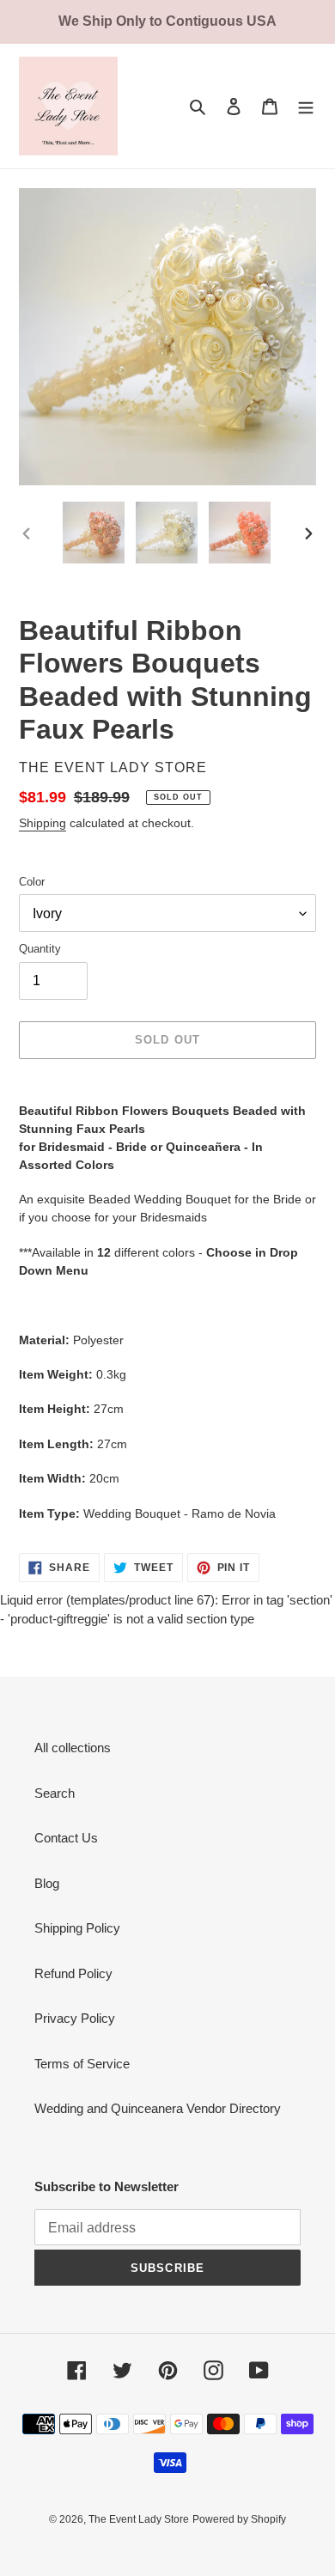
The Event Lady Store (139, 2519)
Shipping (43, 823)
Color (32, 882)
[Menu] (306, 106)
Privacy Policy (75, 2018)
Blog (47, 1883)
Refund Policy (73, 1973)
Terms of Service (82, 2064)
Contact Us (66, 1838)
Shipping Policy (77, 1928)
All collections (73, 1748)
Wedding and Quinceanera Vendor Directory (158, 2108)
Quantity (40, 949)
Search (55, 1793)
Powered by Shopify (239, 2519)
